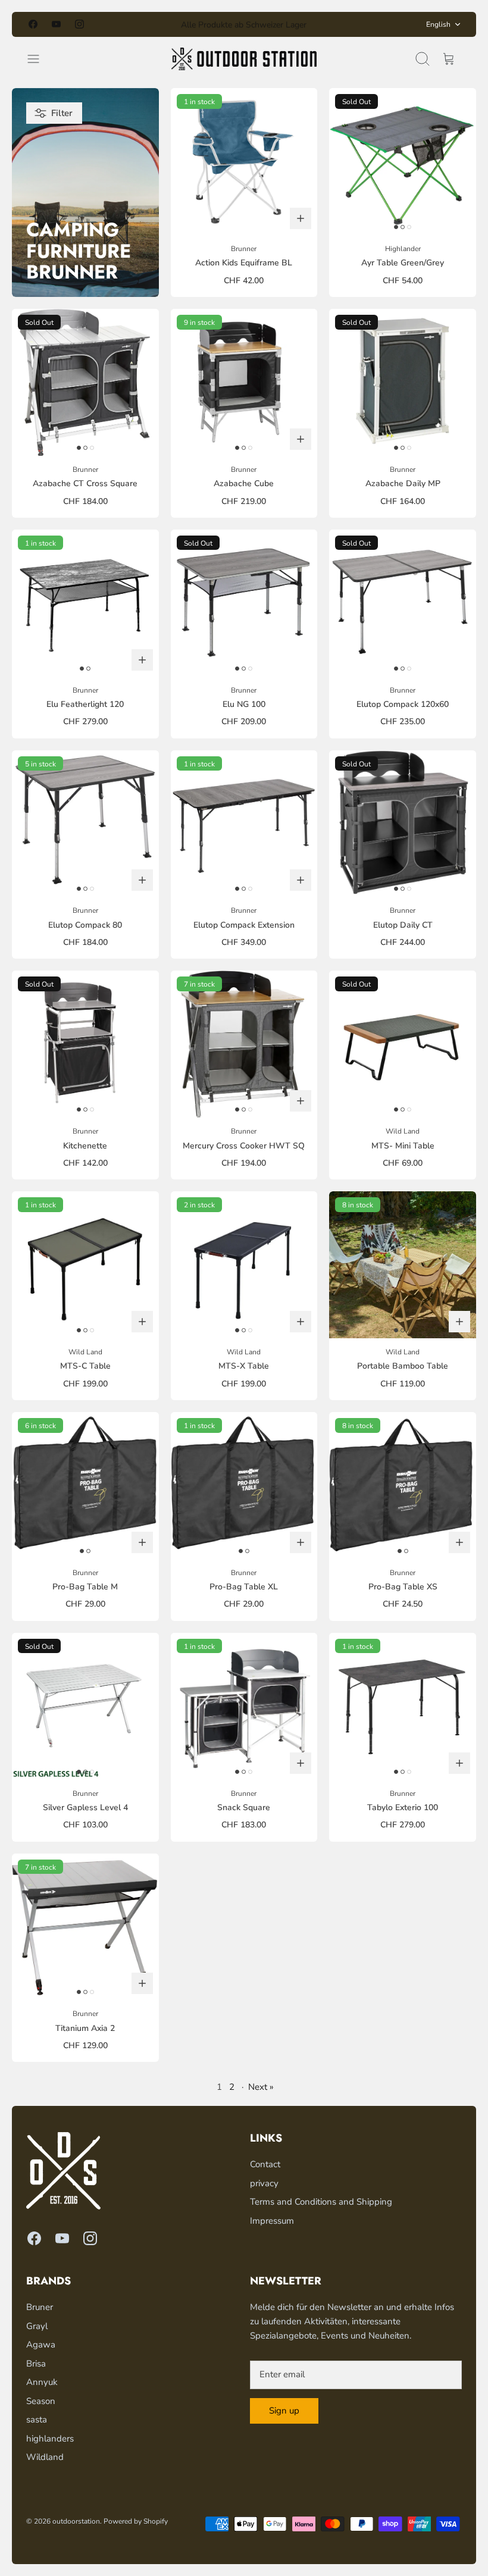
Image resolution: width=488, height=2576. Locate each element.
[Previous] (145, 24)
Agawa (41, 2345)
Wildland (45, 2457)
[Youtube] (56, 24)
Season (41, 2401)
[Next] (343, 24)
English (438, 24)
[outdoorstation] (244, 59)
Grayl (37, 2326)
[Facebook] (33, 24)
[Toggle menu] (39, 59)
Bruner (40, 2307)
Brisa (36, 2364)
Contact (265, 2164)
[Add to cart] (301, 218)
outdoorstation (76, 2521)
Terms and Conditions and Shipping (321, 2202)
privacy (264, 2183)
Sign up (284, 2411)
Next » (261, 2087)
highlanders (50, 2439)
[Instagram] (79, 24)
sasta (37, 2420)
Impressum (272, 2221)
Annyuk (42, 2382)
